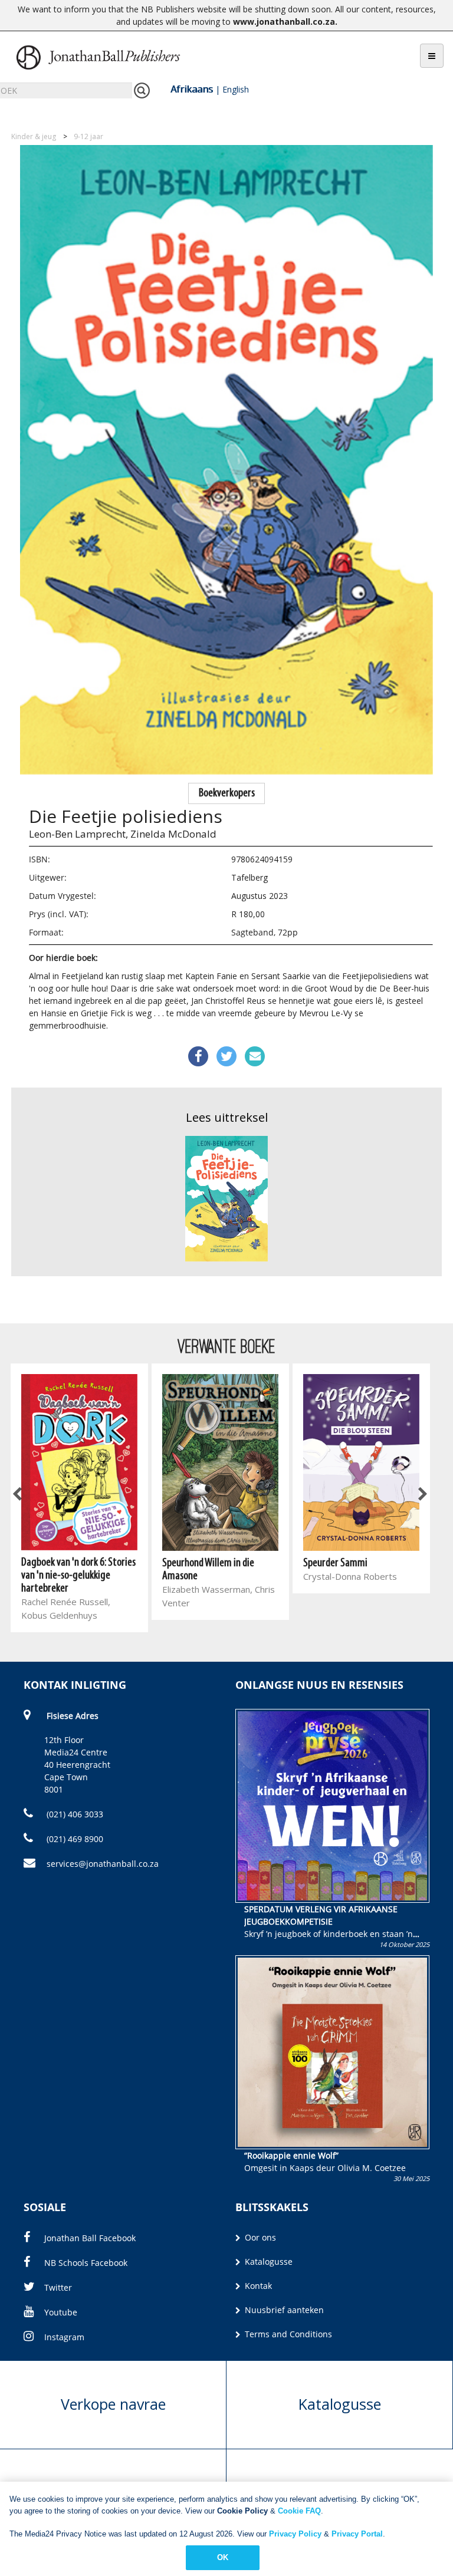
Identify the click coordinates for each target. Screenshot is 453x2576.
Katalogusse (267, 2262)
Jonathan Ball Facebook (90, 2238)
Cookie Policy (242, 2511)
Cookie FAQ (299, 2511)
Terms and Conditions (287, 2334)
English (236, 89)
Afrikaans (192, 89)
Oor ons (259, 2237)
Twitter (58, 2287)
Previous (18, 1495)
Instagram (64, 2337)
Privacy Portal (357, 2534)
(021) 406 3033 (74, 1814)
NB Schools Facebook (86, 2263)
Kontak (257, 2286)
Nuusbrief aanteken (283, 2310)
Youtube (61, 2312)
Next (422, 1495)
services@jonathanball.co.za (103, 1864)
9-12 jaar (88, 136)
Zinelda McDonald (173, 834)
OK (223, 2557)
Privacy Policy (295, 2534)
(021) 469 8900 (74, 1839)
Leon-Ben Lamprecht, (78, 834)
